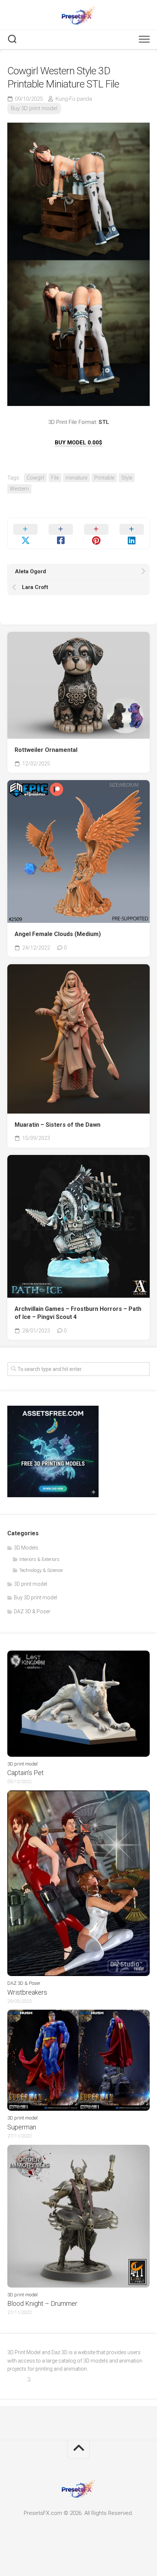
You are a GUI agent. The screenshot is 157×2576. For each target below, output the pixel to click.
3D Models (26, 1548)
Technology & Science (41, 1570)
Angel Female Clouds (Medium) (58, 934)
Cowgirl (35, 478)
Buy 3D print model (34, 108)
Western (19, 489)
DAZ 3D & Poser (32, 1611)
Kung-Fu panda (74, 99)
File (55, 478)
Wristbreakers (27, 1992)
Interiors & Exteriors (39, 1559)
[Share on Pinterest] (96, 533)
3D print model (30, 1584)
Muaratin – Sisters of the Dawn (58, 1125)
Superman (22, 2127)
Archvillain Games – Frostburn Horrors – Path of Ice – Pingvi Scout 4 (78, 1313)
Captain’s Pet (26, 1773)
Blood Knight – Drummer (42, 2303)
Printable (104, 478)
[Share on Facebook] (61, 533)
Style (127, 478)
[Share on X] (25, 533)
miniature (76, 478)
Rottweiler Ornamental (46, 750)
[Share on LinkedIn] (132, 533)
